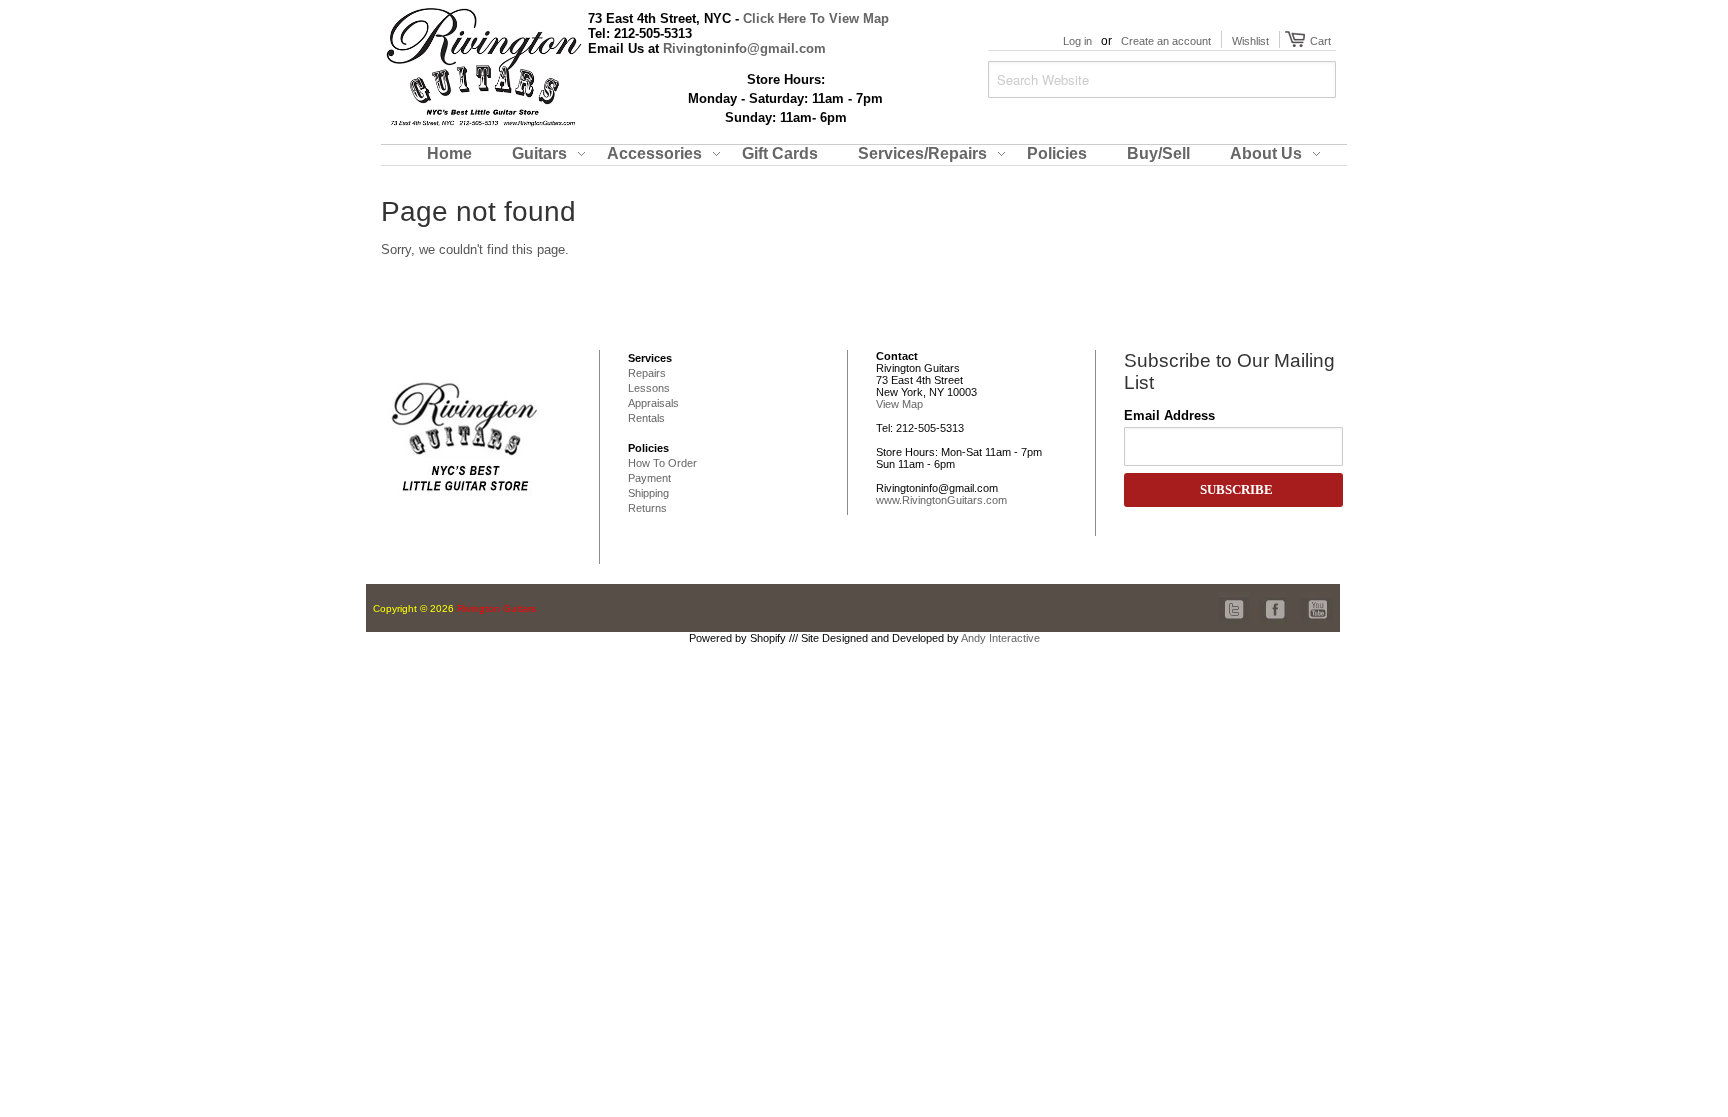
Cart (1318, 41)
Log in (1077, 41)
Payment (649, 478)
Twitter (1235, 598)
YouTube (1317, 598)
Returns (647, 508)
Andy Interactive (1000, 638)
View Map (899, 404)
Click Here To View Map (816, 18)
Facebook (1271, 598)
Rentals (646, 418)
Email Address (1169, 415)
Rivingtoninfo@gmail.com (744, 48)
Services (650, 358)
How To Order (662, 463)
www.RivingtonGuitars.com (941, 500)
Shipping (648, 493)
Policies (648, 448)
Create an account (1166, 41)
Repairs (647, 373)
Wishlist (1250, 41)
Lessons (649, 388)
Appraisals (653, 403)
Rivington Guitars (496, 608)
